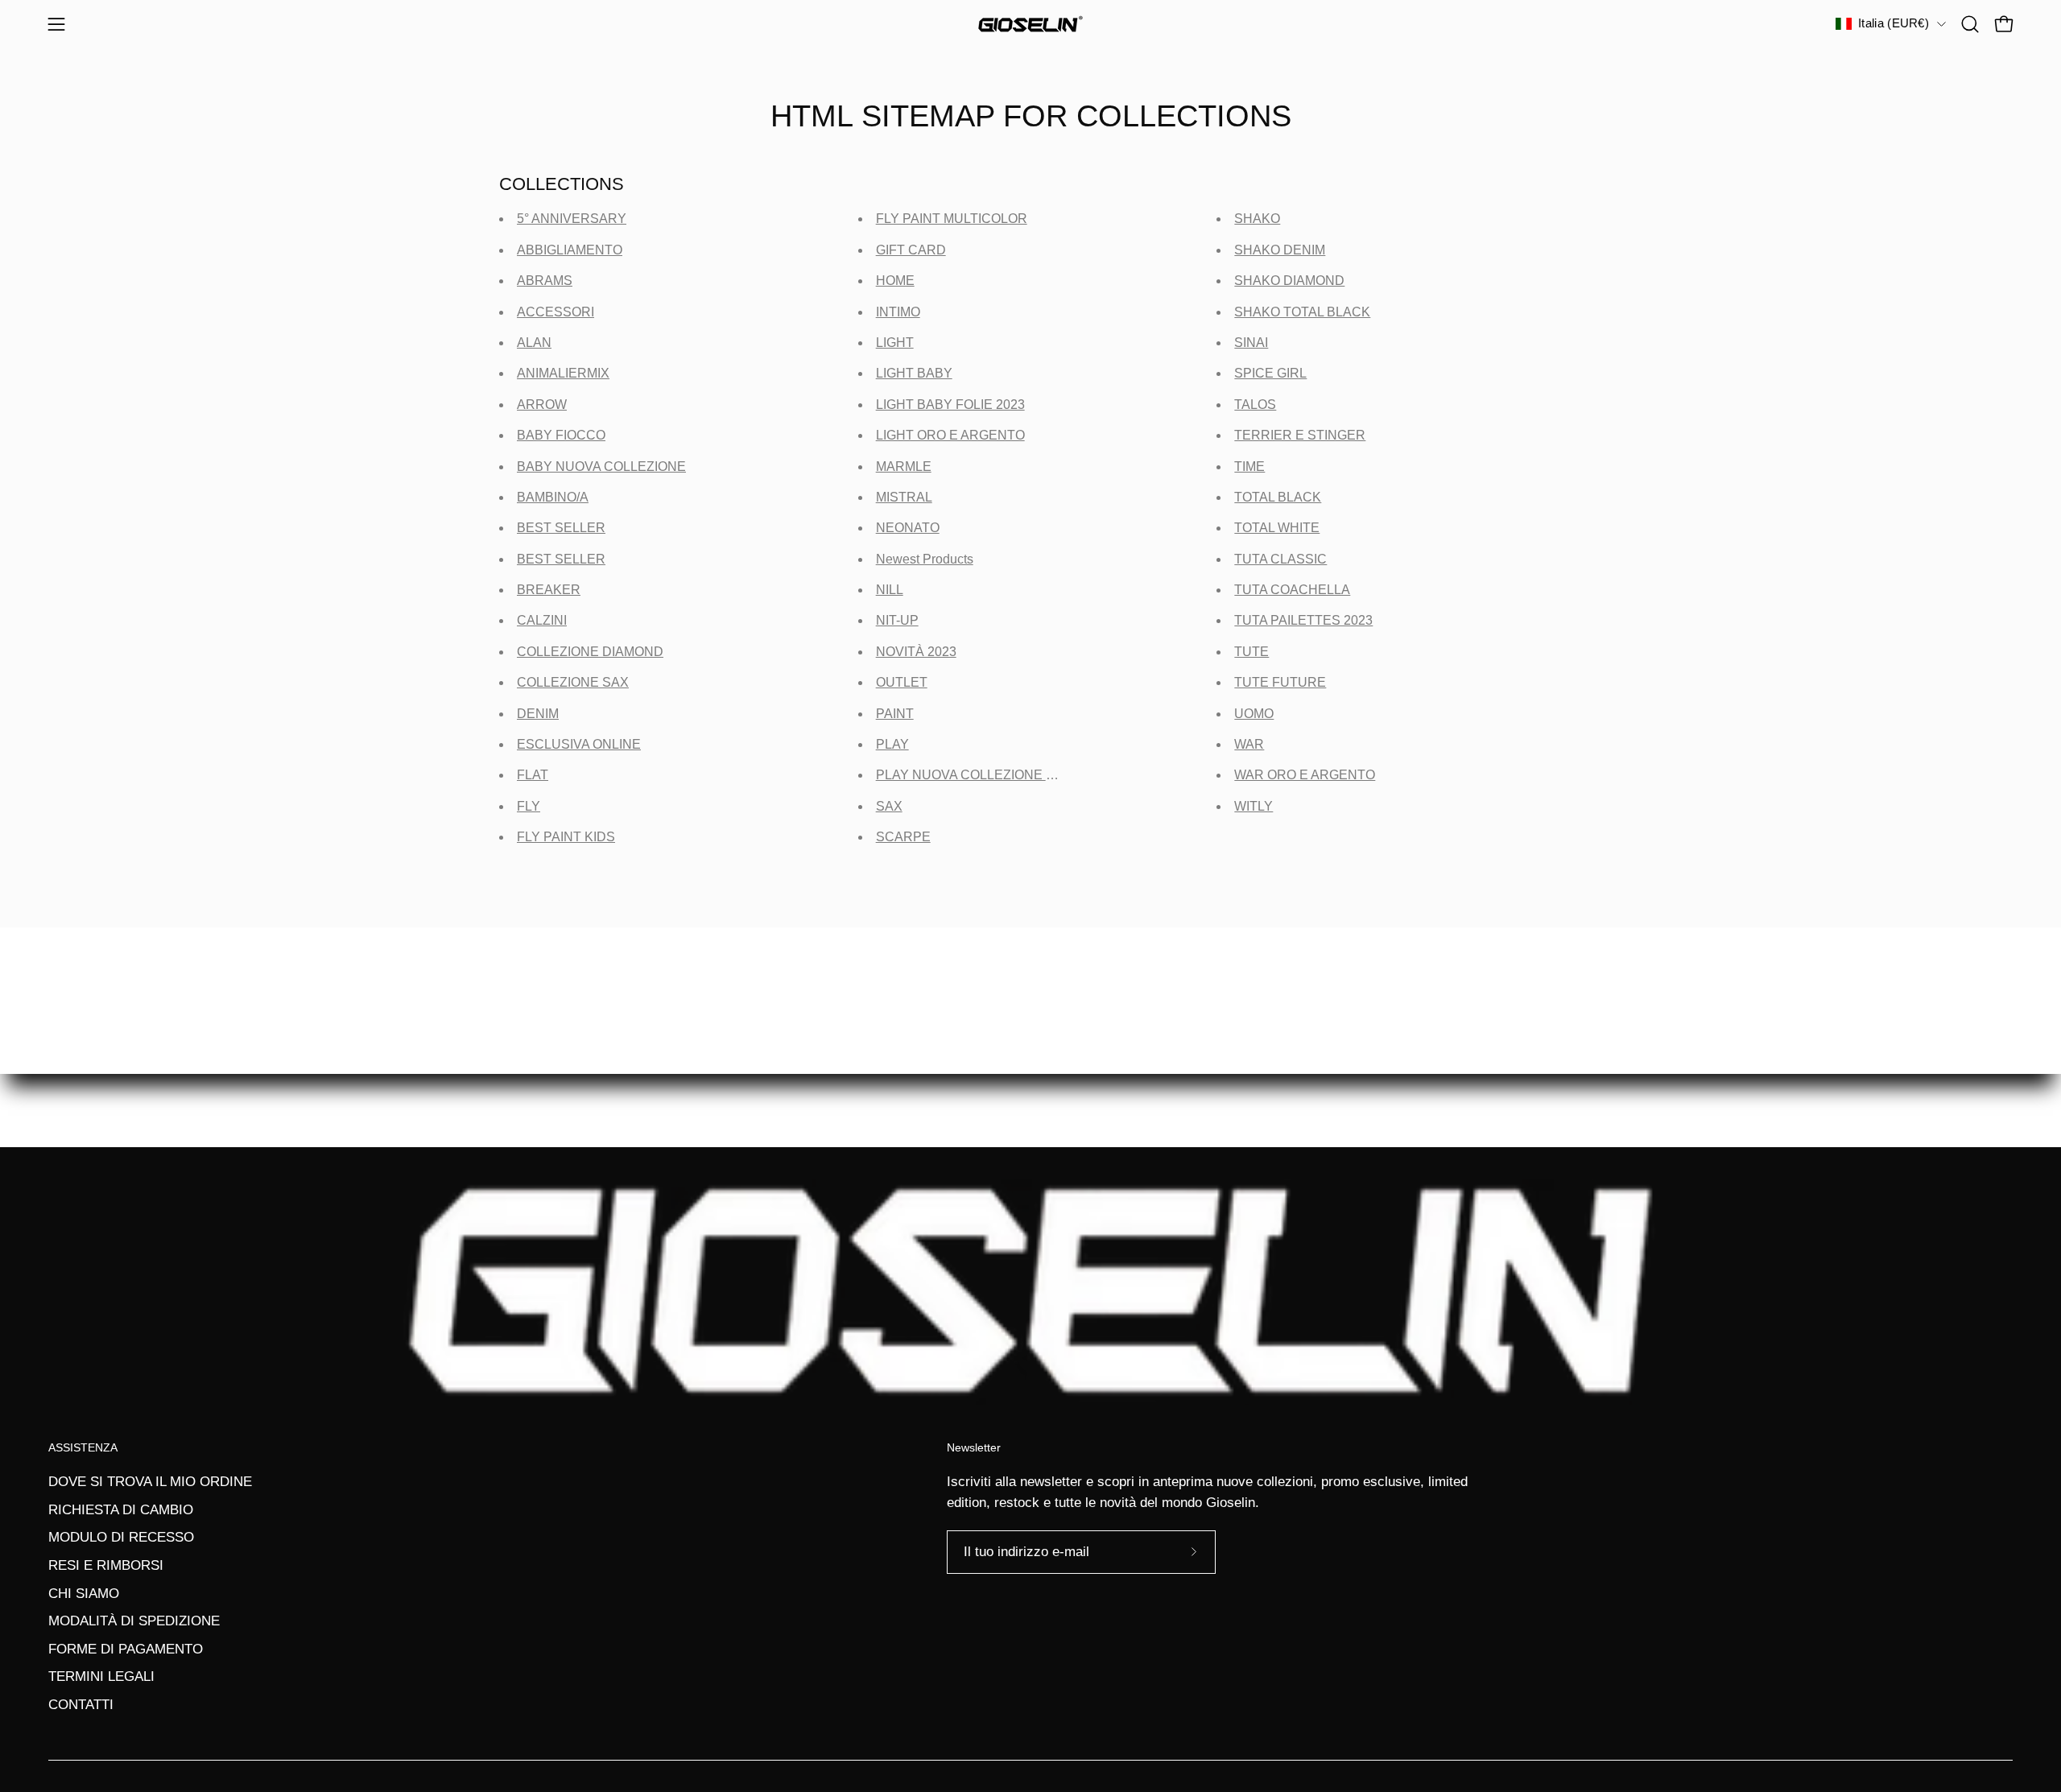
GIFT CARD (911, 250)
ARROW (542, 405)
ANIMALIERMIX (563, 373)
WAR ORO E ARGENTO (1305, 775)
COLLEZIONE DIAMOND (590, 652)
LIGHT (895, 343)
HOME (895, 281)
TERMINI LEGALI (101, 1676)
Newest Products (925, 559)
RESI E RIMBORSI (106, 1565)
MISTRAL (904, 497)
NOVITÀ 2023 (916, 652)
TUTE (1251, 652)
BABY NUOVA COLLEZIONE (601, 467)
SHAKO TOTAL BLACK (1302, 312)
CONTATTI (81, 1705)
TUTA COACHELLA (1292, 590)
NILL (890, 590)
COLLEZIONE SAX (573, 682)
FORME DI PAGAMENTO (126, 1649)
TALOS (1255, 405)
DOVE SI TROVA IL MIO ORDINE (150, 1482)
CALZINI (542, 620)
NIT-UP (897, 620)
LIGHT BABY (914, 373)
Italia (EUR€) (1894, 23)
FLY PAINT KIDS (566, 837)
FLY (529, 806)
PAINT (895, 714)
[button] (1970, 24)
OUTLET (902, 682)
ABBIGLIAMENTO (570, 250)
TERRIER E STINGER (1300, 435)
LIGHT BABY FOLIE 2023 (950, 405)
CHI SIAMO (84, 1594)
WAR (1249, 744)
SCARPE (903, 837)
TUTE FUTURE (1280, 682)
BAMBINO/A (553, 497)
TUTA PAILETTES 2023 (1303, 620)
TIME (1249, 467)
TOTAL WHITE (1277, 528)
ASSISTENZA (83, 1447)
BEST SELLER (561, 528)
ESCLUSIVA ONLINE (579, 744)
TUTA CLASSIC (1280, 559)
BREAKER (549, 590)
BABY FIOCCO (561, 435)
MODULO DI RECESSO (121, 1537)
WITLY (1254, 806)
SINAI (1251, 343)
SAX (889, 806)
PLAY (892, 744)
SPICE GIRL (1270, 373)
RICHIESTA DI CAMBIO (121, 1510)
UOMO (1254, 714)
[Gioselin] (1030, 24)
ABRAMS (545, 281)
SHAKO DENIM (1280, 250)
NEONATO (908, 528)
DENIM (538, 714)
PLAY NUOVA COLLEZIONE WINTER (987, 775)
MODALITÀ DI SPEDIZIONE (134, 1621)
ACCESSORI (556, 312)
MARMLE (904, 467)
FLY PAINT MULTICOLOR (952, 219)
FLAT (533, 775)
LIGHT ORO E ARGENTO (950, 435)
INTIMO (898, 312)
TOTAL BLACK (1278, 497)
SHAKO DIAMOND (1289, 281)
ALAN (534, 343)
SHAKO (1257, 219)
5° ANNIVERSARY (572, 219)
